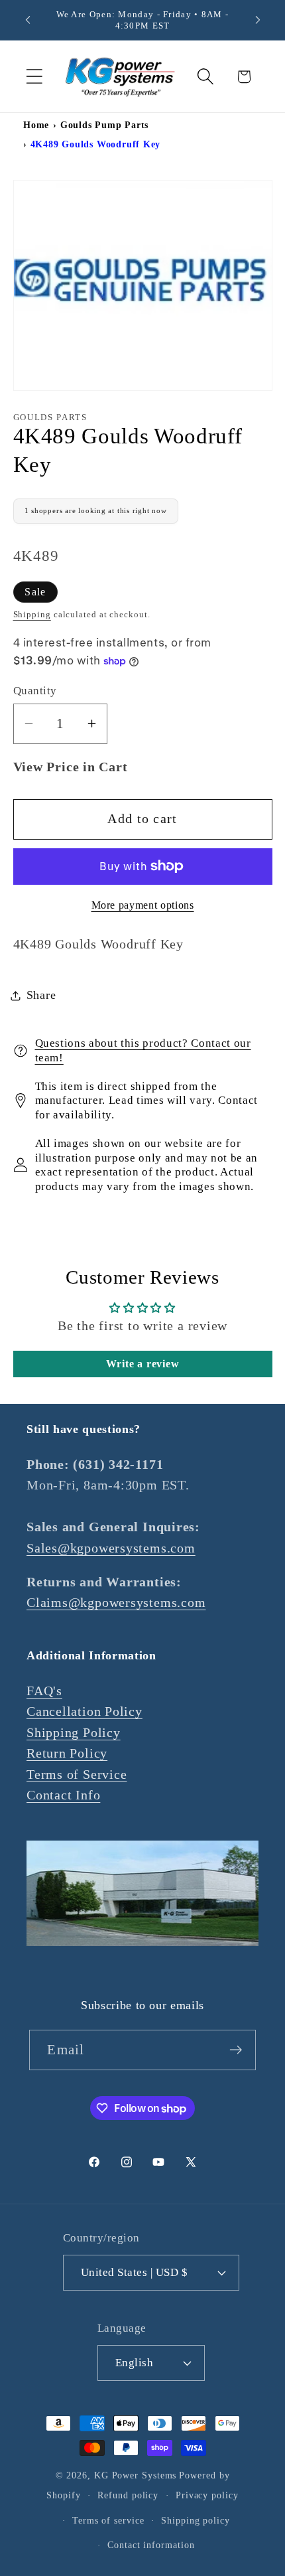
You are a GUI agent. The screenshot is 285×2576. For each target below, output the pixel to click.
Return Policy (67, 1753)
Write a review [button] (143, 1364)
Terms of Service (77, 1775)
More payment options (143, 905)
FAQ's (44, 1691)
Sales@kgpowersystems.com (111, 1548)
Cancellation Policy (85, 1711)
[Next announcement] (258, 20)
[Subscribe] (236, 2050)
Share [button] (41, 995)
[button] (34, 77)
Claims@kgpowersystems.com (116, 1603)
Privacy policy (207, 2495)
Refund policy (128, 2495)
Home (36, 125)
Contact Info (63, 1795)
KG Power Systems (136, 2475)
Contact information (151, 2545)
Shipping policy (196, 2520)
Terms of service (108, 2520)
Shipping (32, 614)
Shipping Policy (74, 1733)
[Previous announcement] (28, 20)
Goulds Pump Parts (104, 125)
